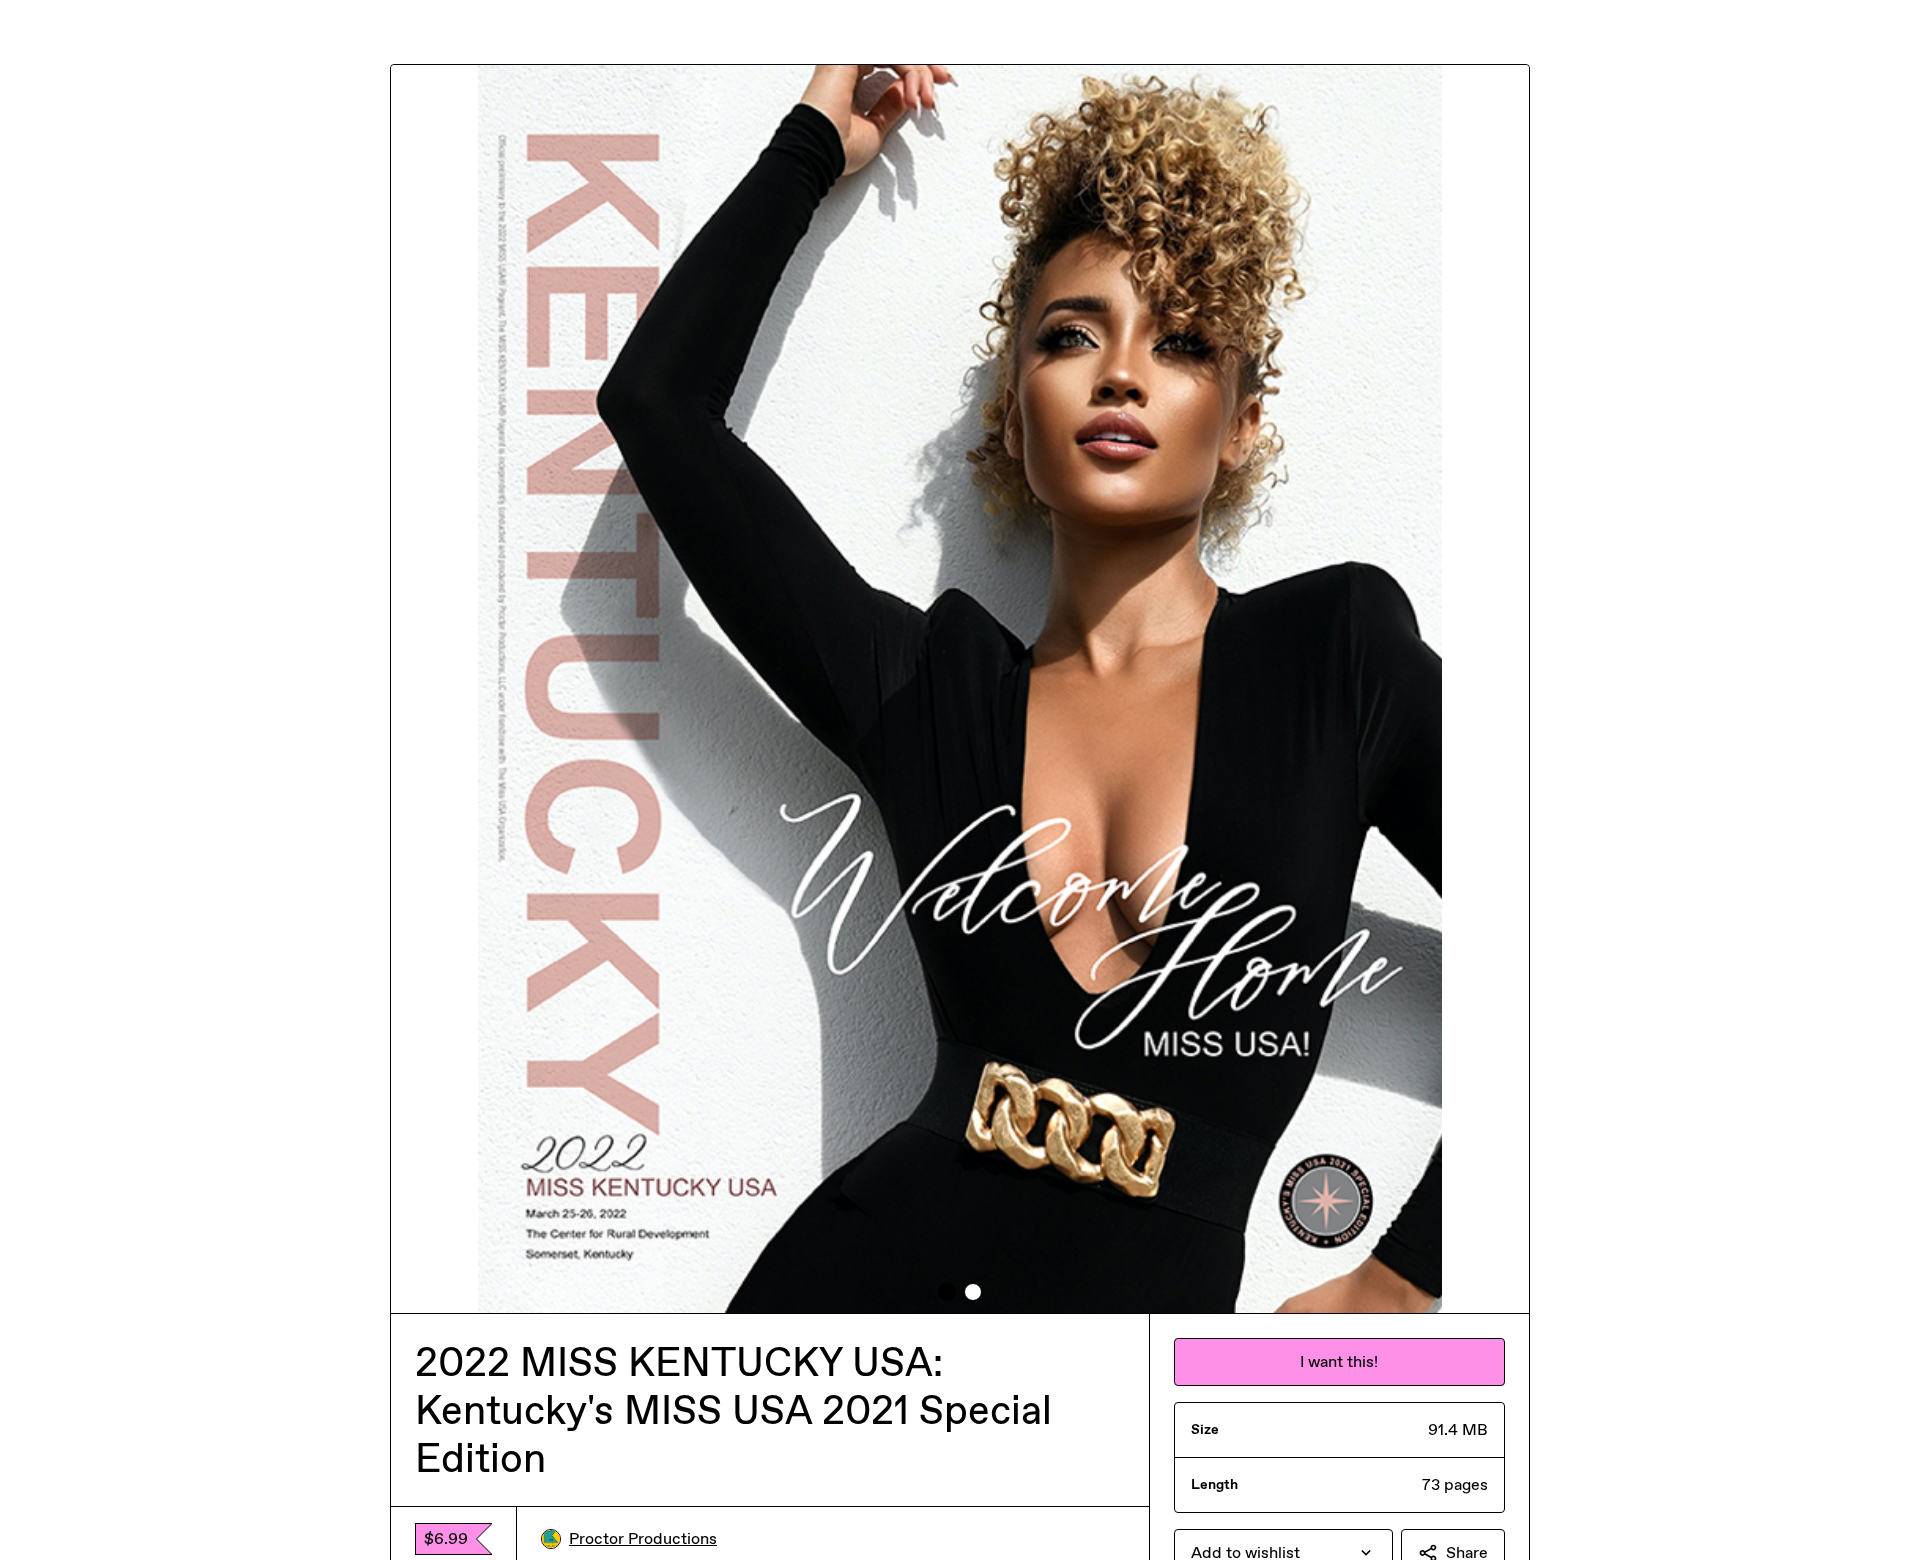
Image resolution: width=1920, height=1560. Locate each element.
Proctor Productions (643, 1538)
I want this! (1339, 1361)
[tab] (947, 1292)
